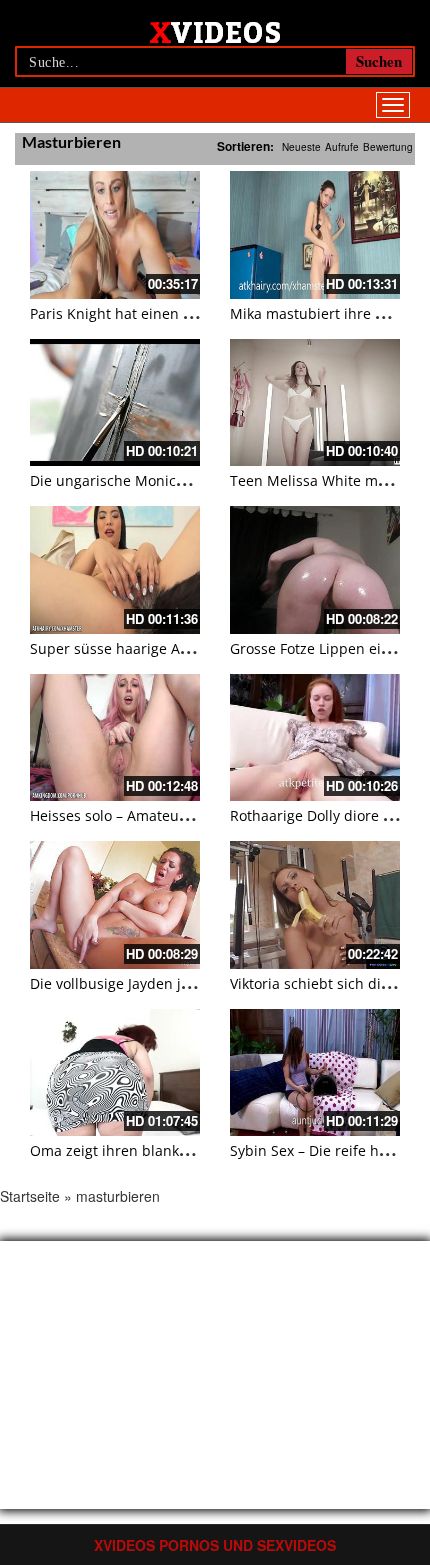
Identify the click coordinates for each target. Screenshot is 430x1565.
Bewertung (388, 147)
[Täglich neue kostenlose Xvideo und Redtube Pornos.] (215, 31)
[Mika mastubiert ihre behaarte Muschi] (315, 235)
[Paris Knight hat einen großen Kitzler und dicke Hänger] (115, 235)
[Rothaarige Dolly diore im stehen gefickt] (315, 738)
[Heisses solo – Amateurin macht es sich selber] (115, 738)
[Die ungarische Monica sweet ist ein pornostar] (115, 403)
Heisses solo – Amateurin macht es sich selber (185, 815)
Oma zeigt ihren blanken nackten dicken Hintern (193, 1150)
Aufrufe (342, 147)
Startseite (30, 1196)
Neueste (301, 147)
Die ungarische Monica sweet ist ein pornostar (186, 480)
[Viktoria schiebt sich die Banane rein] (315, 905)
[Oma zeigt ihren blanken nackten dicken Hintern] (115, 1073)
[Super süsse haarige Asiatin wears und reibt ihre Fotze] (115, 570)
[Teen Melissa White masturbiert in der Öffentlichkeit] (315, 403)
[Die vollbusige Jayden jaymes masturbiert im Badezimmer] (115, 905)
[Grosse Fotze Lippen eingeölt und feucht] (315, 570)
